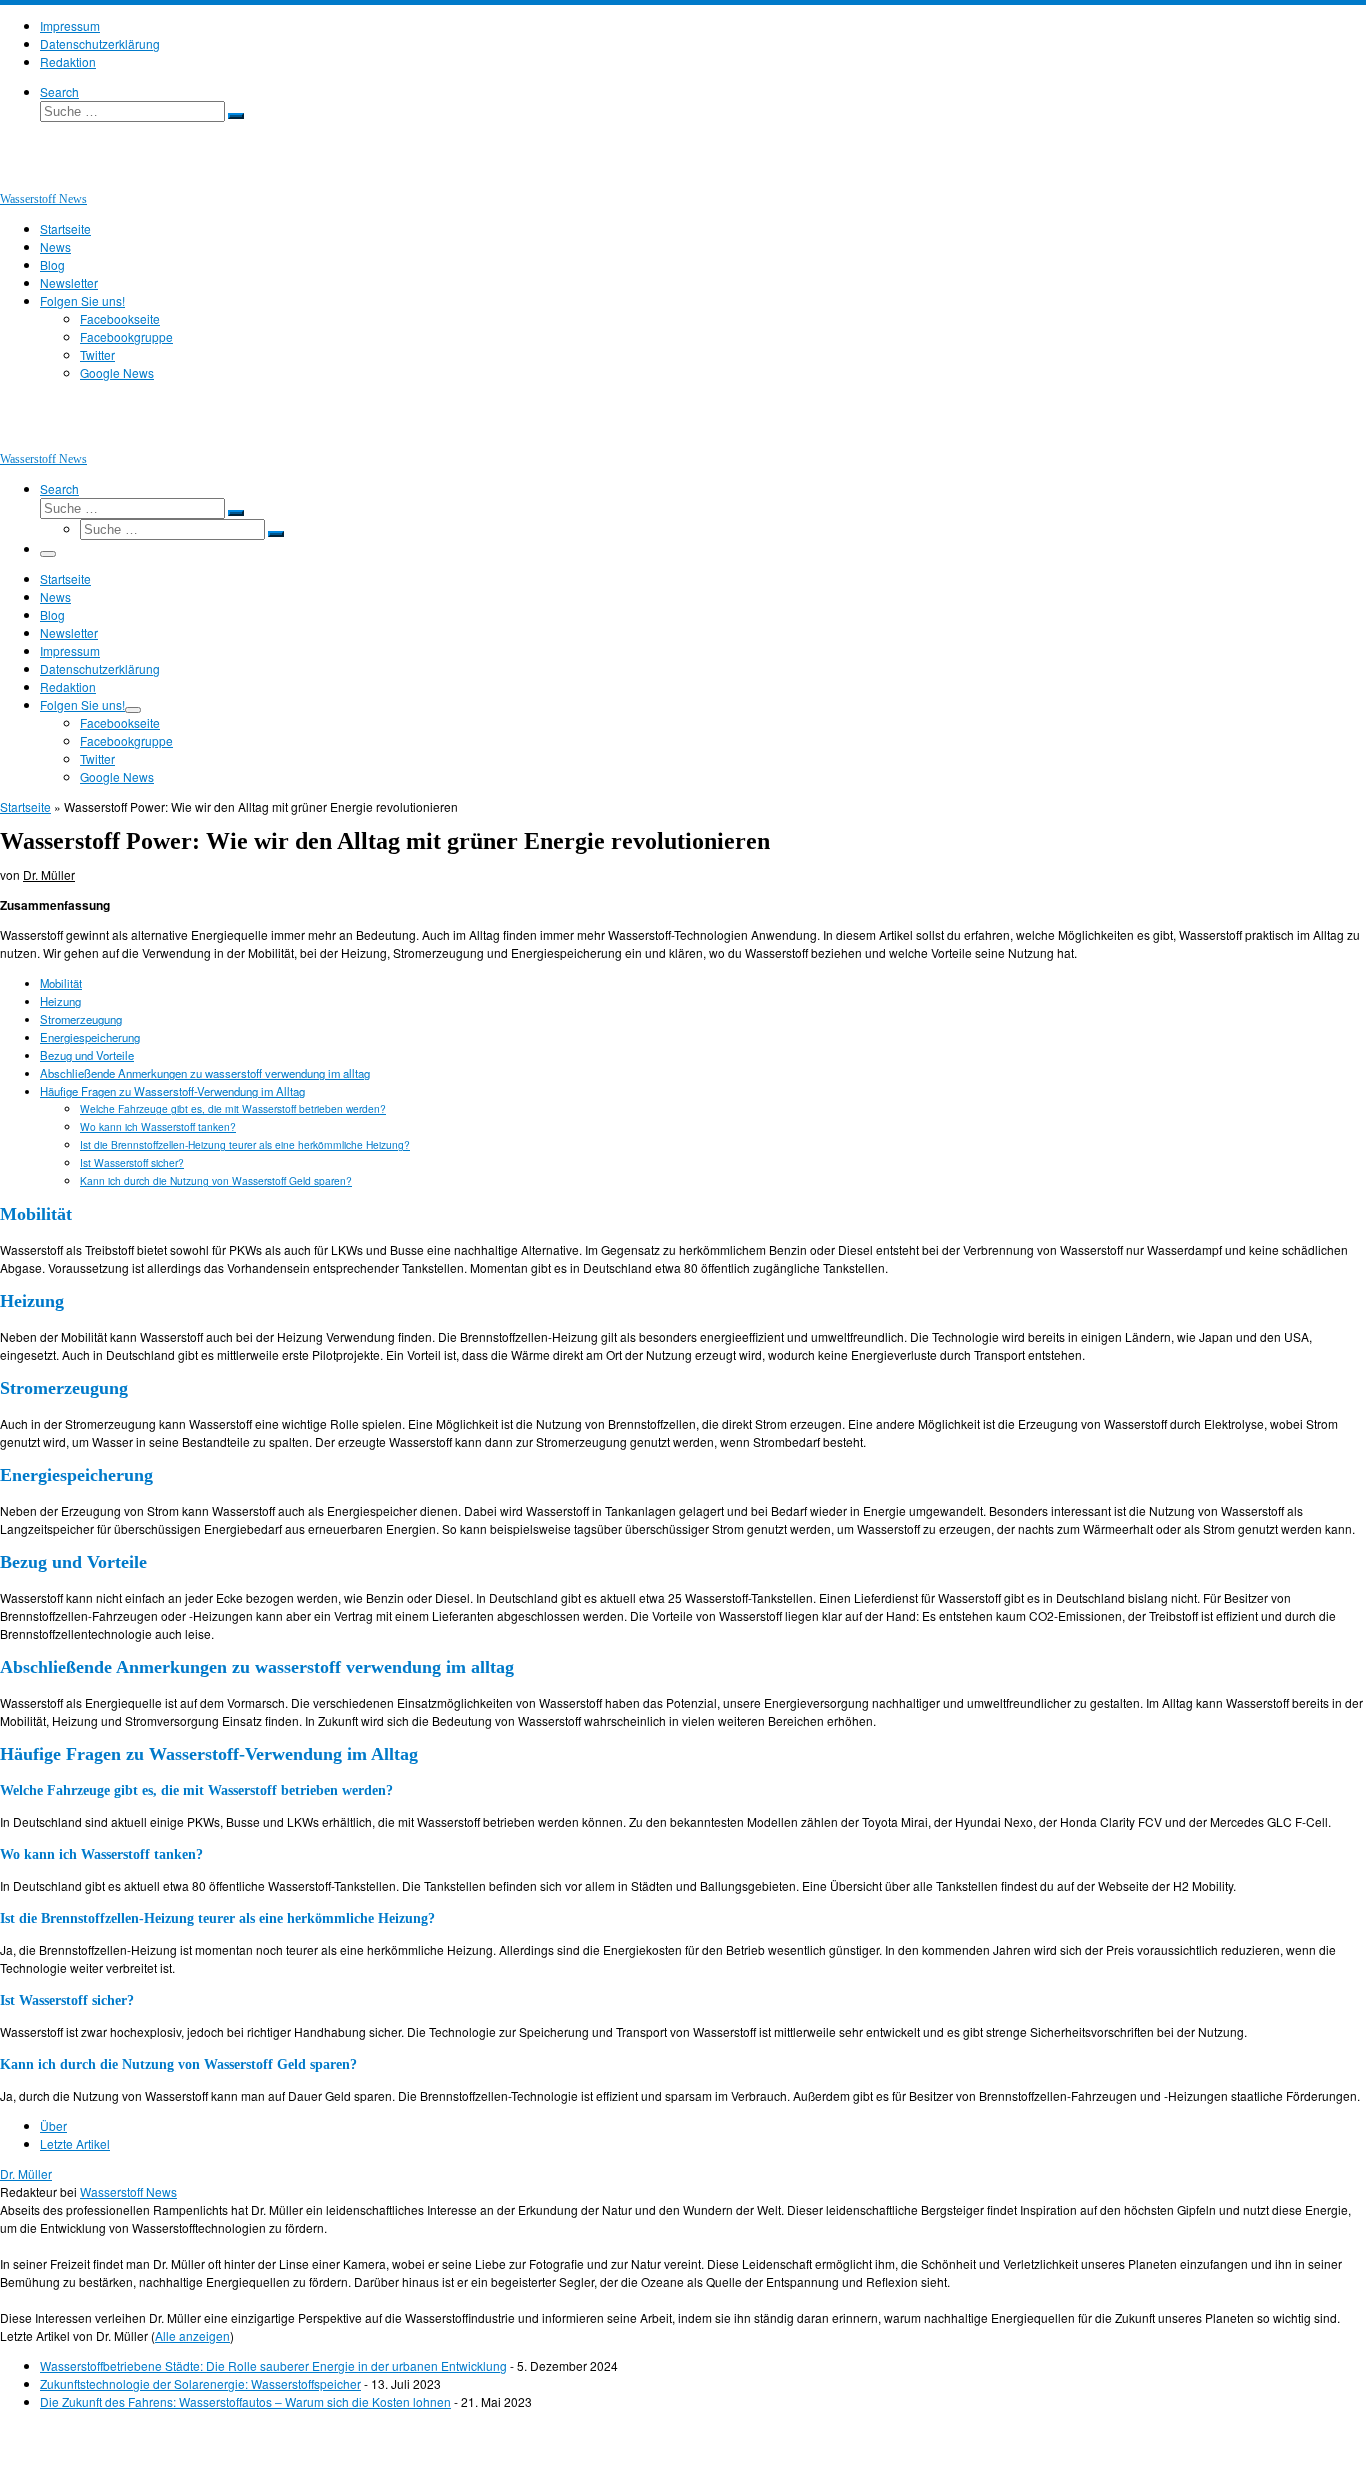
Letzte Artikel (75, 2143)
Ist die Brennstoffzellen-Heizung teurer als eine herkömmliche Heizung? (245, 1144)
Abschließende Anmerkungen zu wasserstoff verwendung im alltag (205, 1073)
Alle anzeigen (192, 2335)
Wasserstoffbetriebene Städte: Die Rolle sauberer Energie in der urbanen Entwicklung (273, 2365)
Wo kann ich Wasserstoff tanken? (158, 1126)
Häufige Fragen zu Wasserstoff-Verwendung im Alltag (172, 1091)
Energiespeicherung (90, 1037)
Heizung (60, 1001)
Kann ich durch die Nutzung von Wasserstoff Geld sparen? (216, 1180)
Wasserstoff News (128, 2191)
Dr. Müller (49, 874)
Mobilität (61, 983)
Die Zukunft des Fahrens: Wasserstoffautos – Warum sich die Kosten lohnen (245, 2401)
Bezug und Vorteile (87, 1055)
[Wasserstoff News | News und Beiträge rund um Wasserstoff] (25, 180)
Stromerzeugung (81, 1019)
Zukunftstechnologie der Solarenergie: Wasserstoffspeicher (200, 2383)
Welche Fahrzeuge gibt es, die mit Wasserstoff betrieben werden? (233, 1108)
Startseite (25, 806)
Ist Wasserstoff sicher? (132, 1162)
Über (53, 2125)
